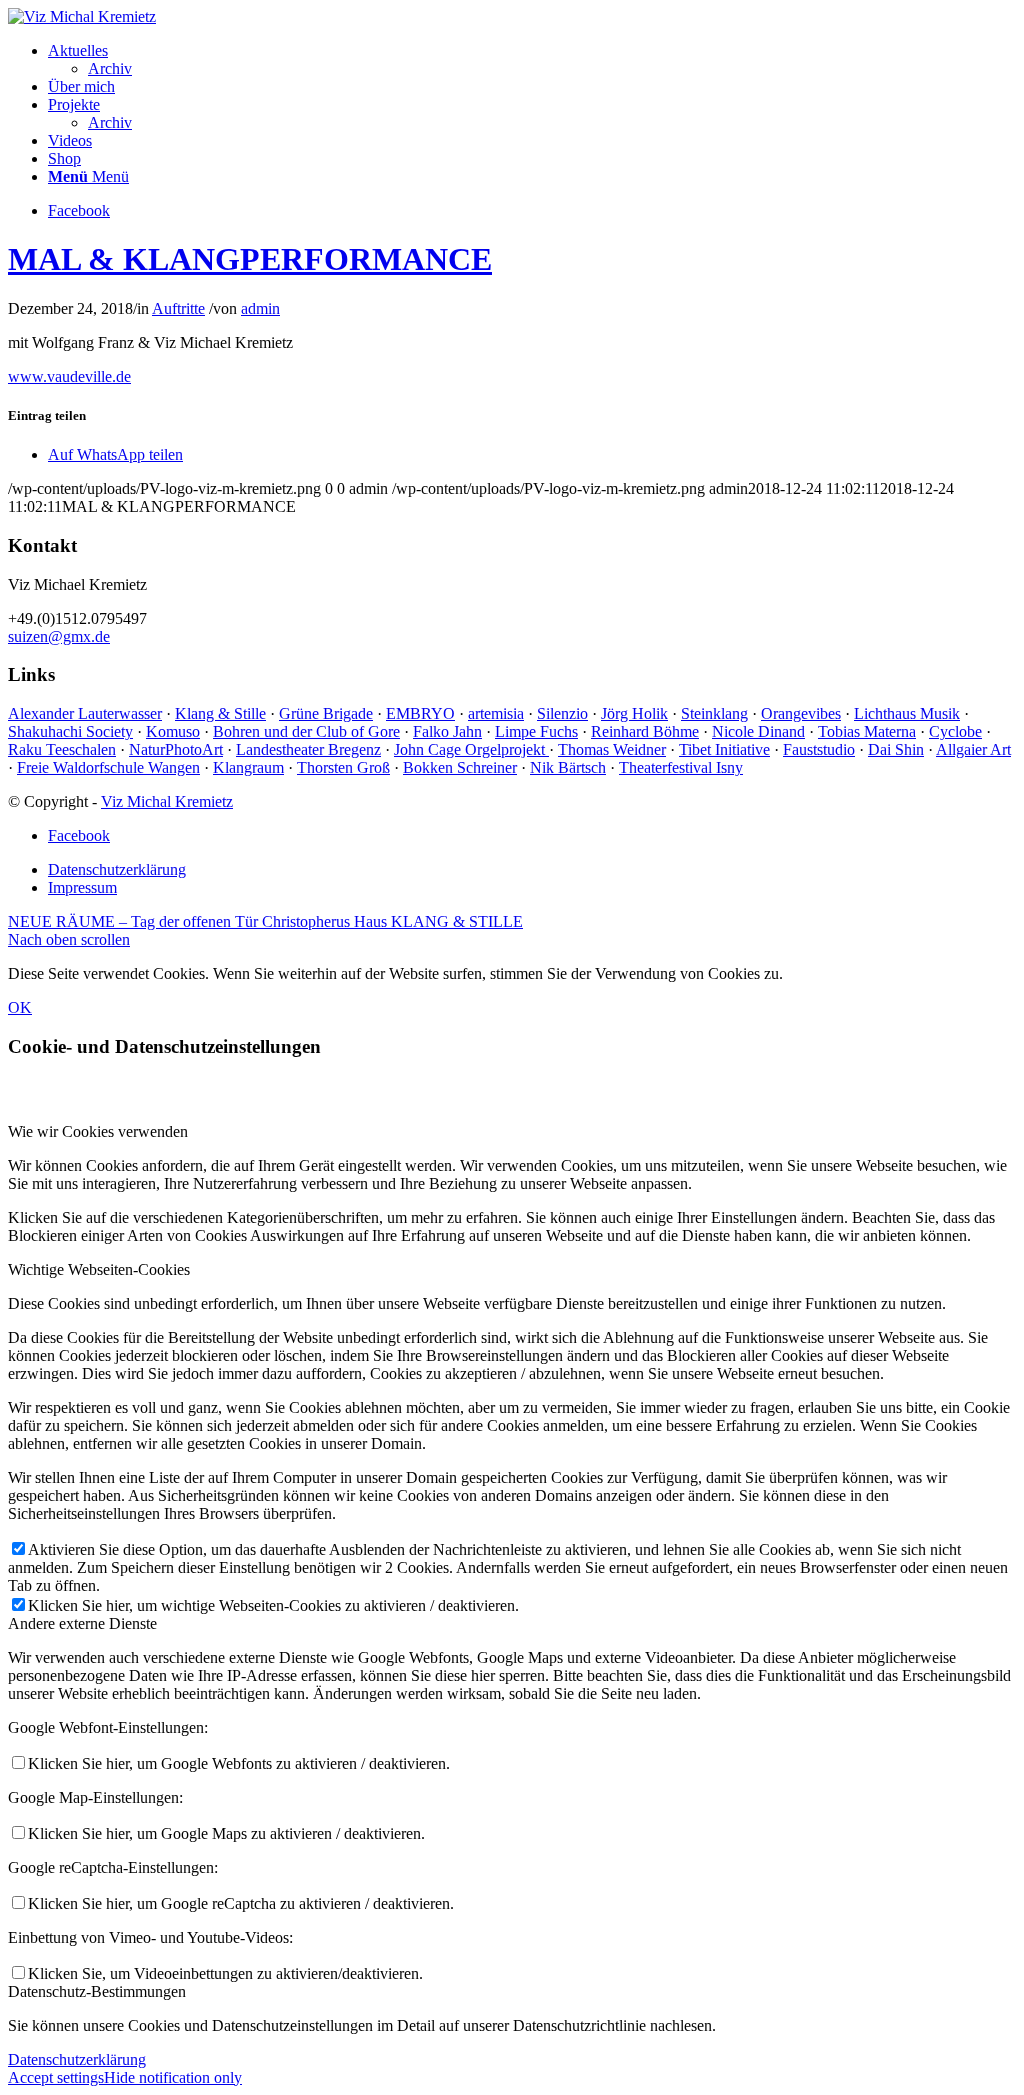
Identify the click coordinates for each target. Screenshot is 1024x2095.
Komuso (173, 731)
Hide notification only (173, 2077)
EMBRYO (420, 713)
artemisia (496, 713)
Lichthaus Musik (907, 713)
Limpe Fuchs (536, 731)
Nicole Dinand (758, 731)
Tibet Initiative (724, 749)
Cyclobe (955, 731)
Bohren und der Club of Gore (306, 731)
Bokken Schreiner (460, 767)
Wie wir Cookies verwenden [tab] (98, 1131)
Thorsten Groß (343, 767)
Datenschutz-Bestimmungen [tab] (97, 1991)
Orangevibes (801, 713)
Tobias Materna (867, 731)
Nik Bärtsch (568, 767)
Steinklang (714, 713)
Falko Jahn (447, 731)
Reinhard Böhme (645, 731)
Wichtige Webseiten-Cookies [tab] (99, 1269)
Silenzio (562, 713)
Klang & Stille (220, 713)
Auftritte (178, 308)
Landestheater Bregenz (308, 749)
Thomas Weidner (612, 749)
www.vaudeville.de (69, 376)
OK (20, 1007)
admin (260, 308)
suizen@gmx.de (59, 636)
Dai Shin (896, 749)
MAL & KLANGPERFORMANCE (250, 259)
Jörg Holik (634, 713)
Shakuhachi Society (70, 731)
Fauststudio (819, 749)
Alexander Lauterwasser (85, 713)
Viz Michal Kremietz (167, 801)
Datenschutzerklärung (77, 2059)
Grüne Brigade (326, 713)
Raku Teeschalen (62, 749)
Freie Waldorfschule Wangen (108, 767)
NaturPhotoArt (176, 749)
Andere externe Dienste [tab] (82, 1623)
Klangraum (248, 767)
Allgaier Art (973, 749)
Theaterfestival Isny (681, 767)
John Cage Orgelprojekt (471, 749)
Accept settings (56, 2077)
